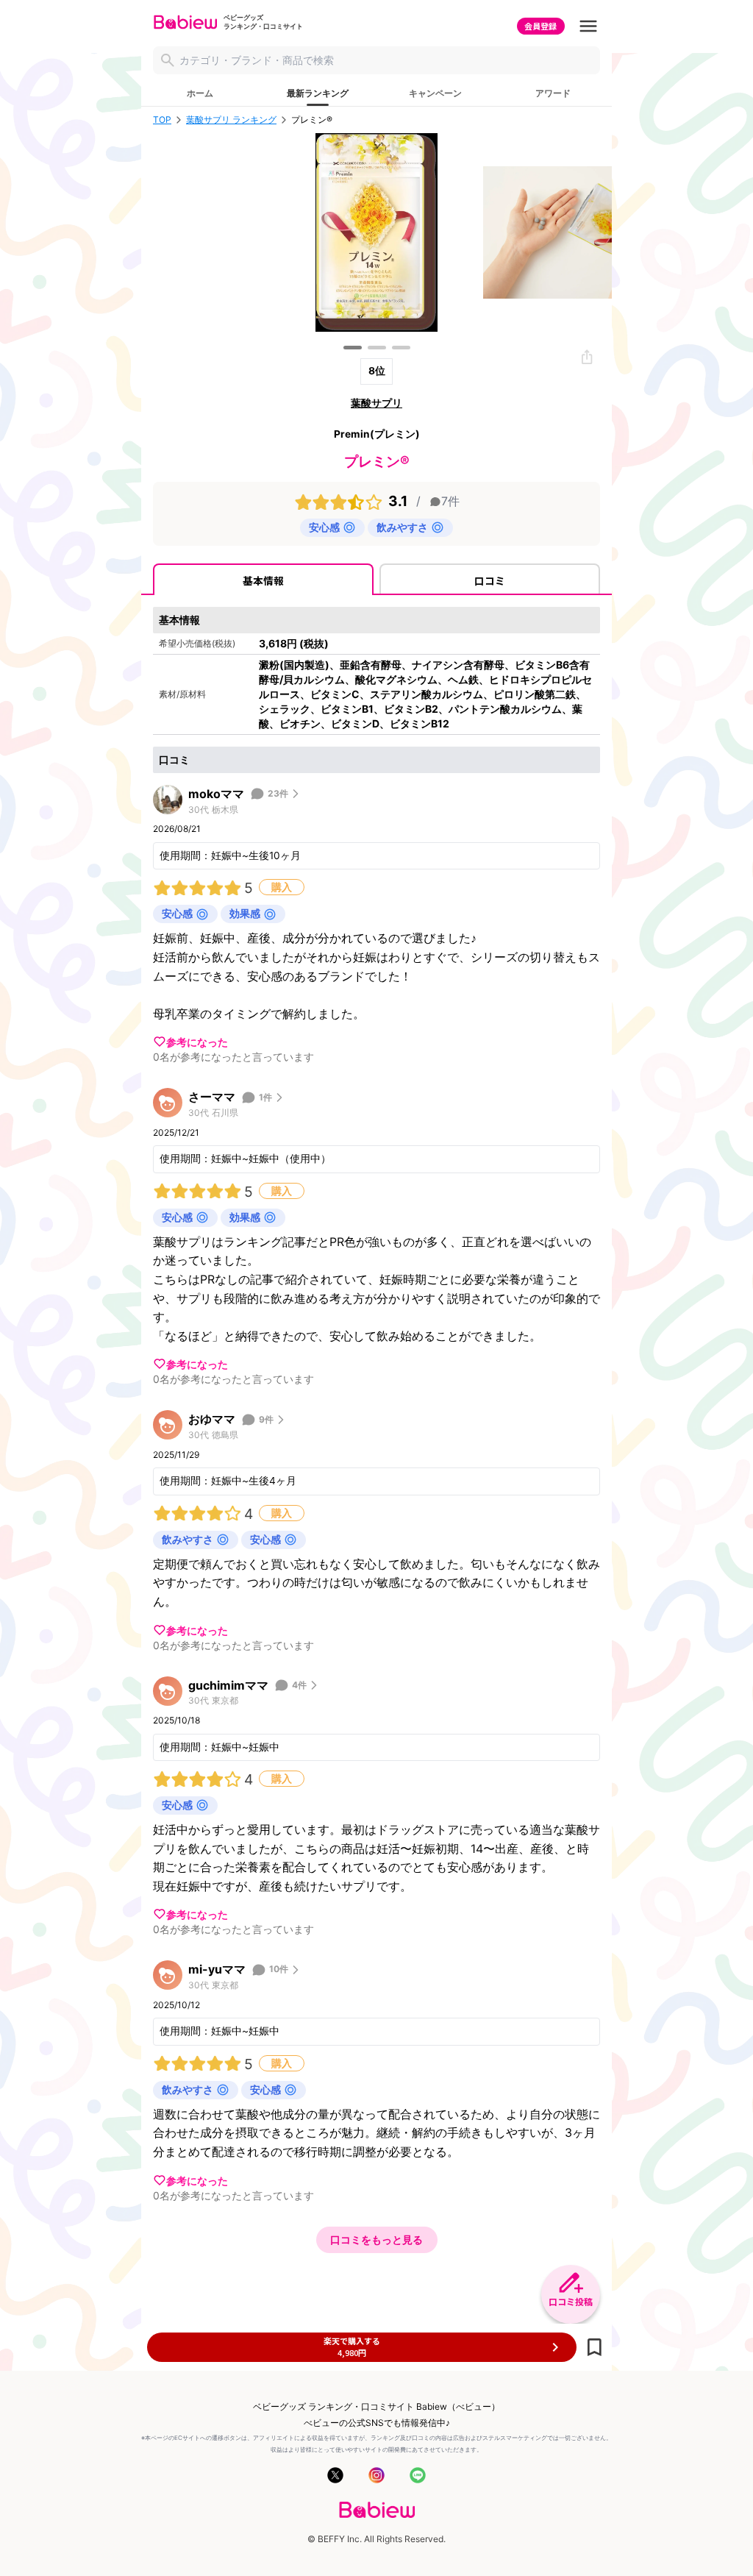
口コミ (490, 580)
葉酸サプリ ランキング (231, 120)
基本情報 (263, 580)
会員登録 (540, 26)
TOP (162, 120)
